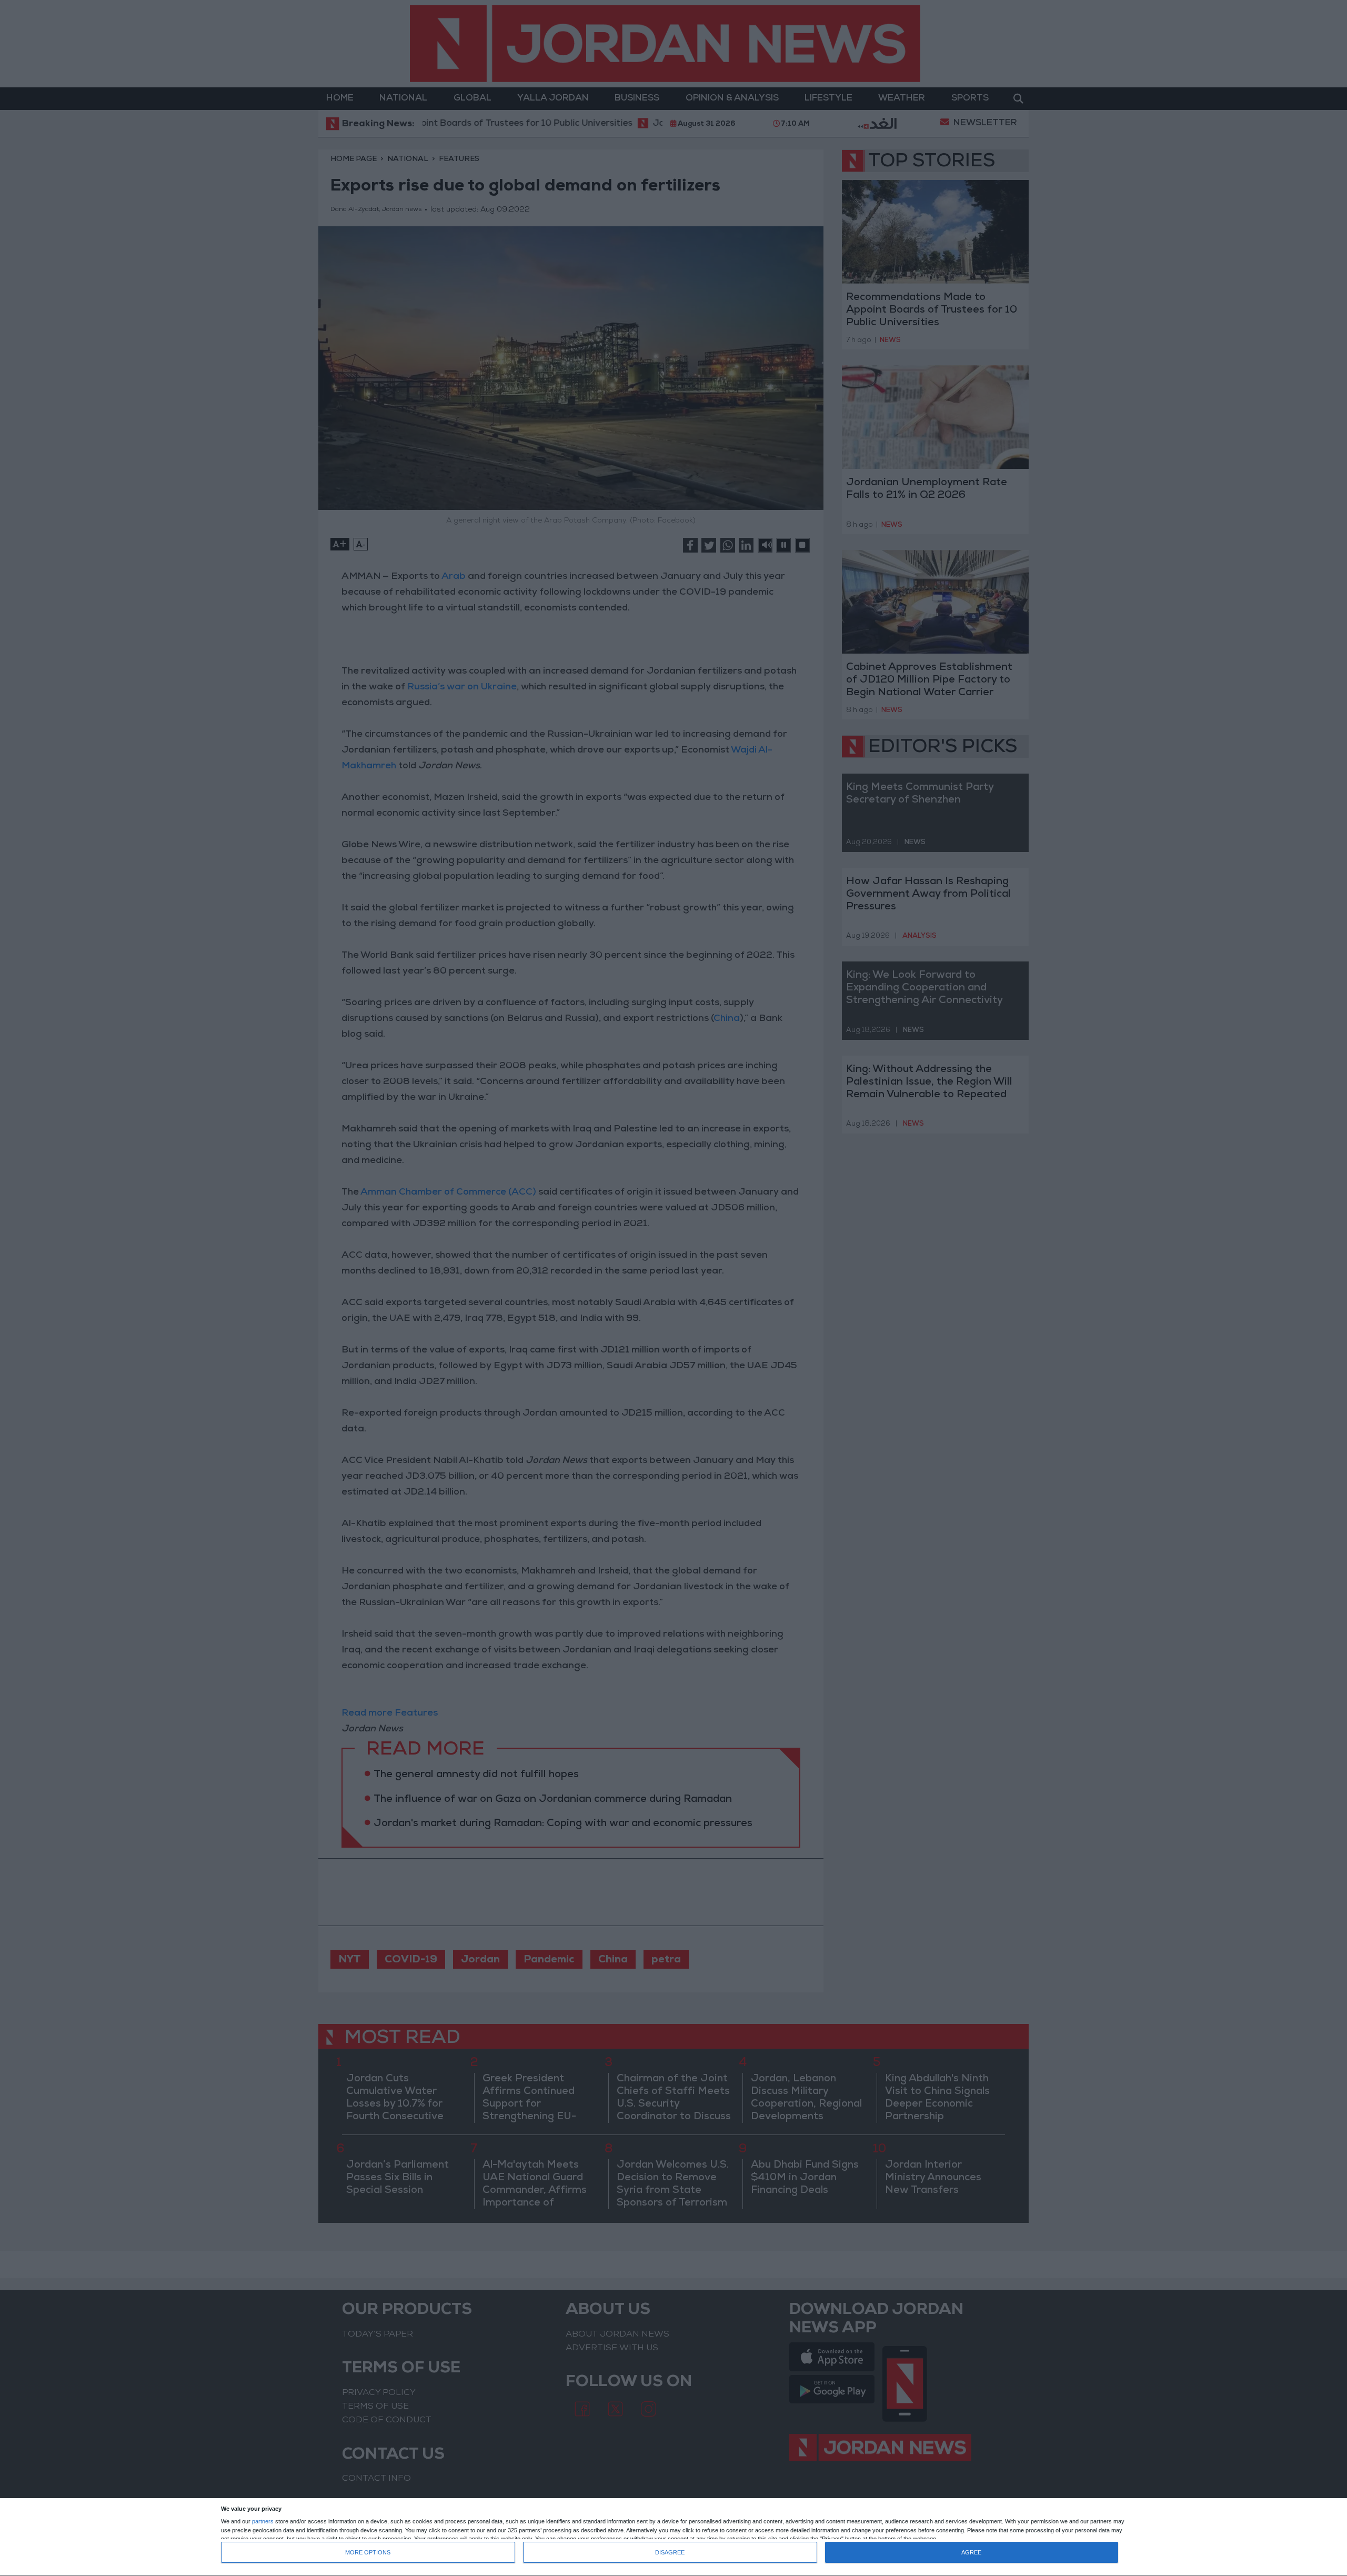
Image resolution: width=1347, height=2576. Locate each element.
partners (263, 2522)
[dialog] (673, 2537)
